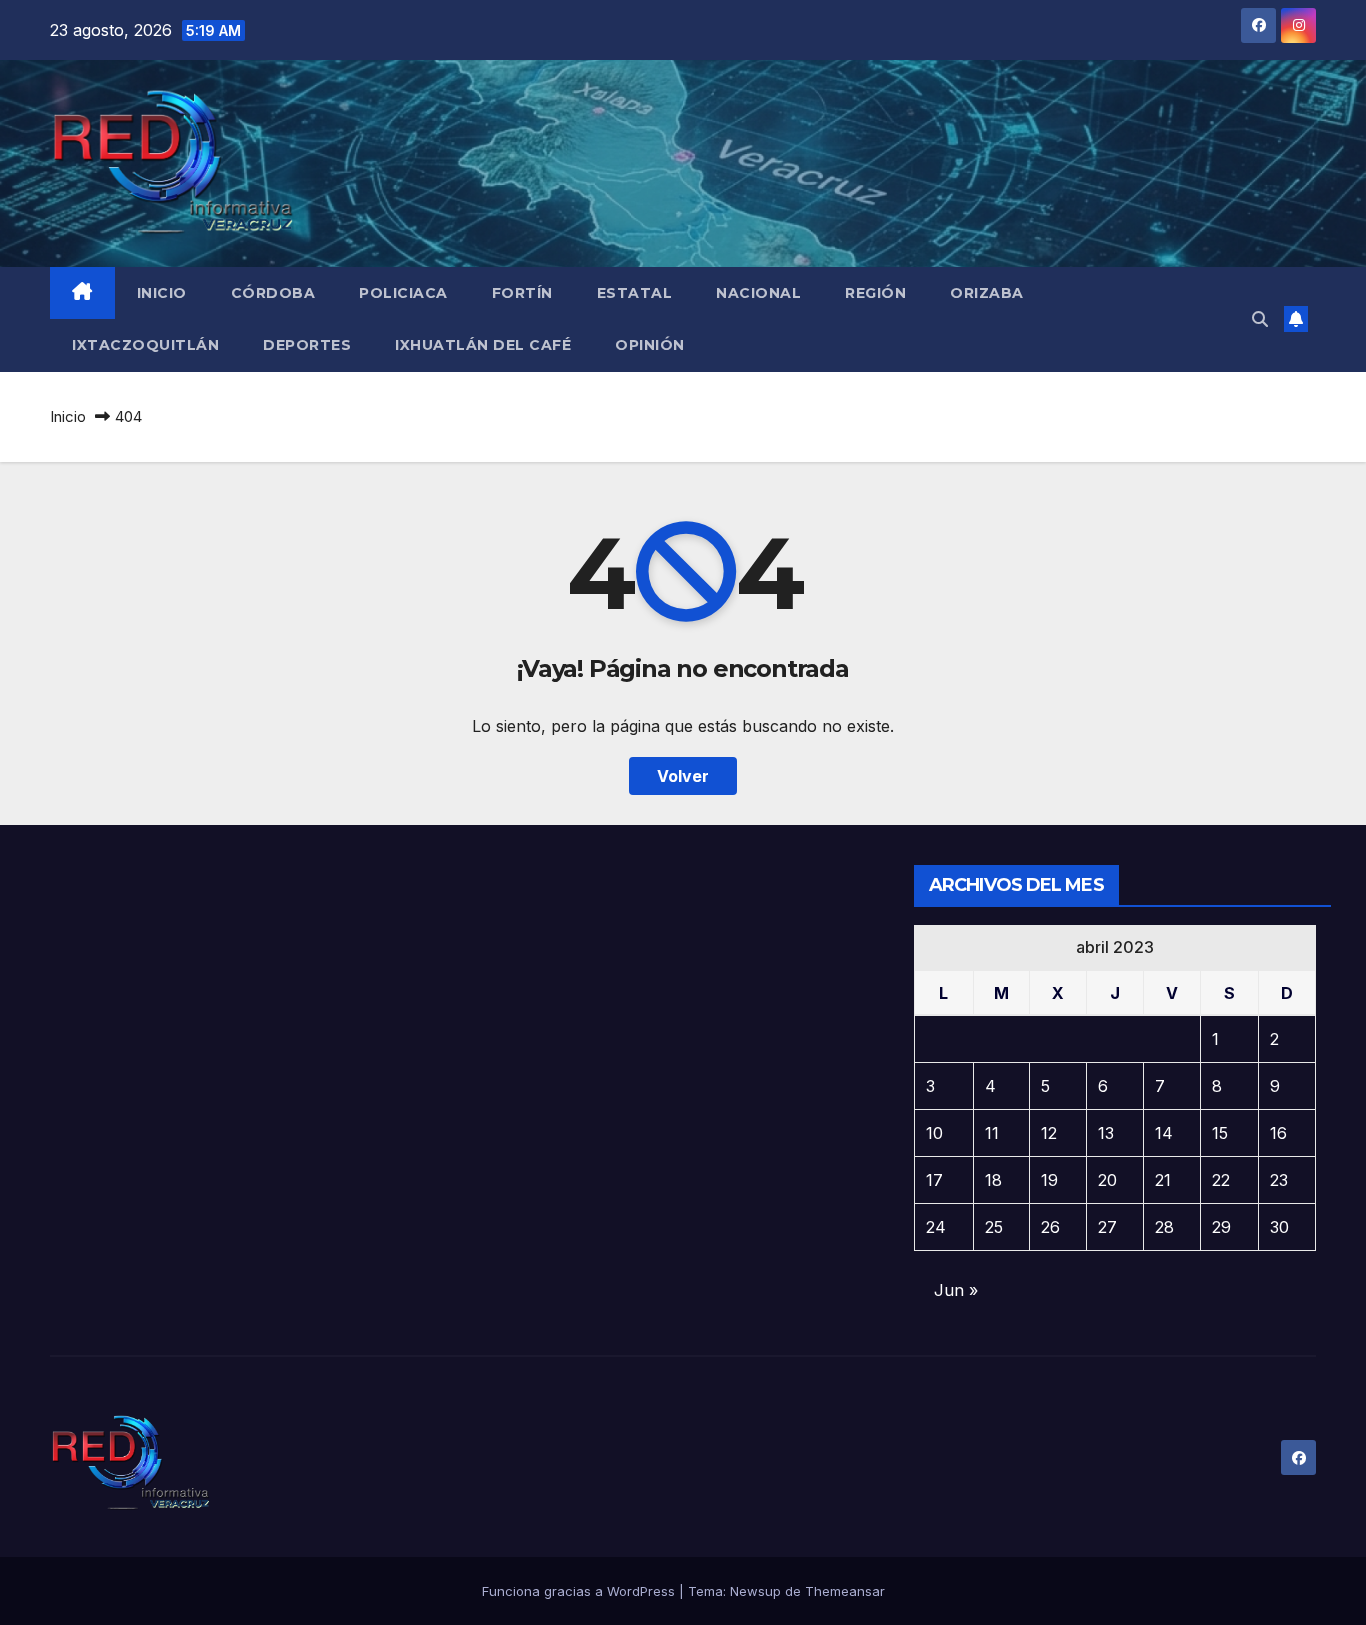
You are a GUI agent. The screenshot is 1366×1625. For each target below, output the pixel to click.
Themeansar (845, 1591)
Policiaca (403, 293)
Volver (683, 776)
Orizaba (987, 293)
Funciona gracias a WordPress (580, 1591)
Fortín (522, 293)
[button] (1260, 319)
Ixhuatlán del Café (483, 345)
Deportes (307, 345)
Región (875, 293)
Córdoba (273, 293)
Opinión (650, 345)
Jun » (956, 1290)
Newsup (755, 1591)
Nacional (758, 293)
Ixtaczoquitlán (145, 345)
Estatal (635, 293)
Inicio (162, 293)
